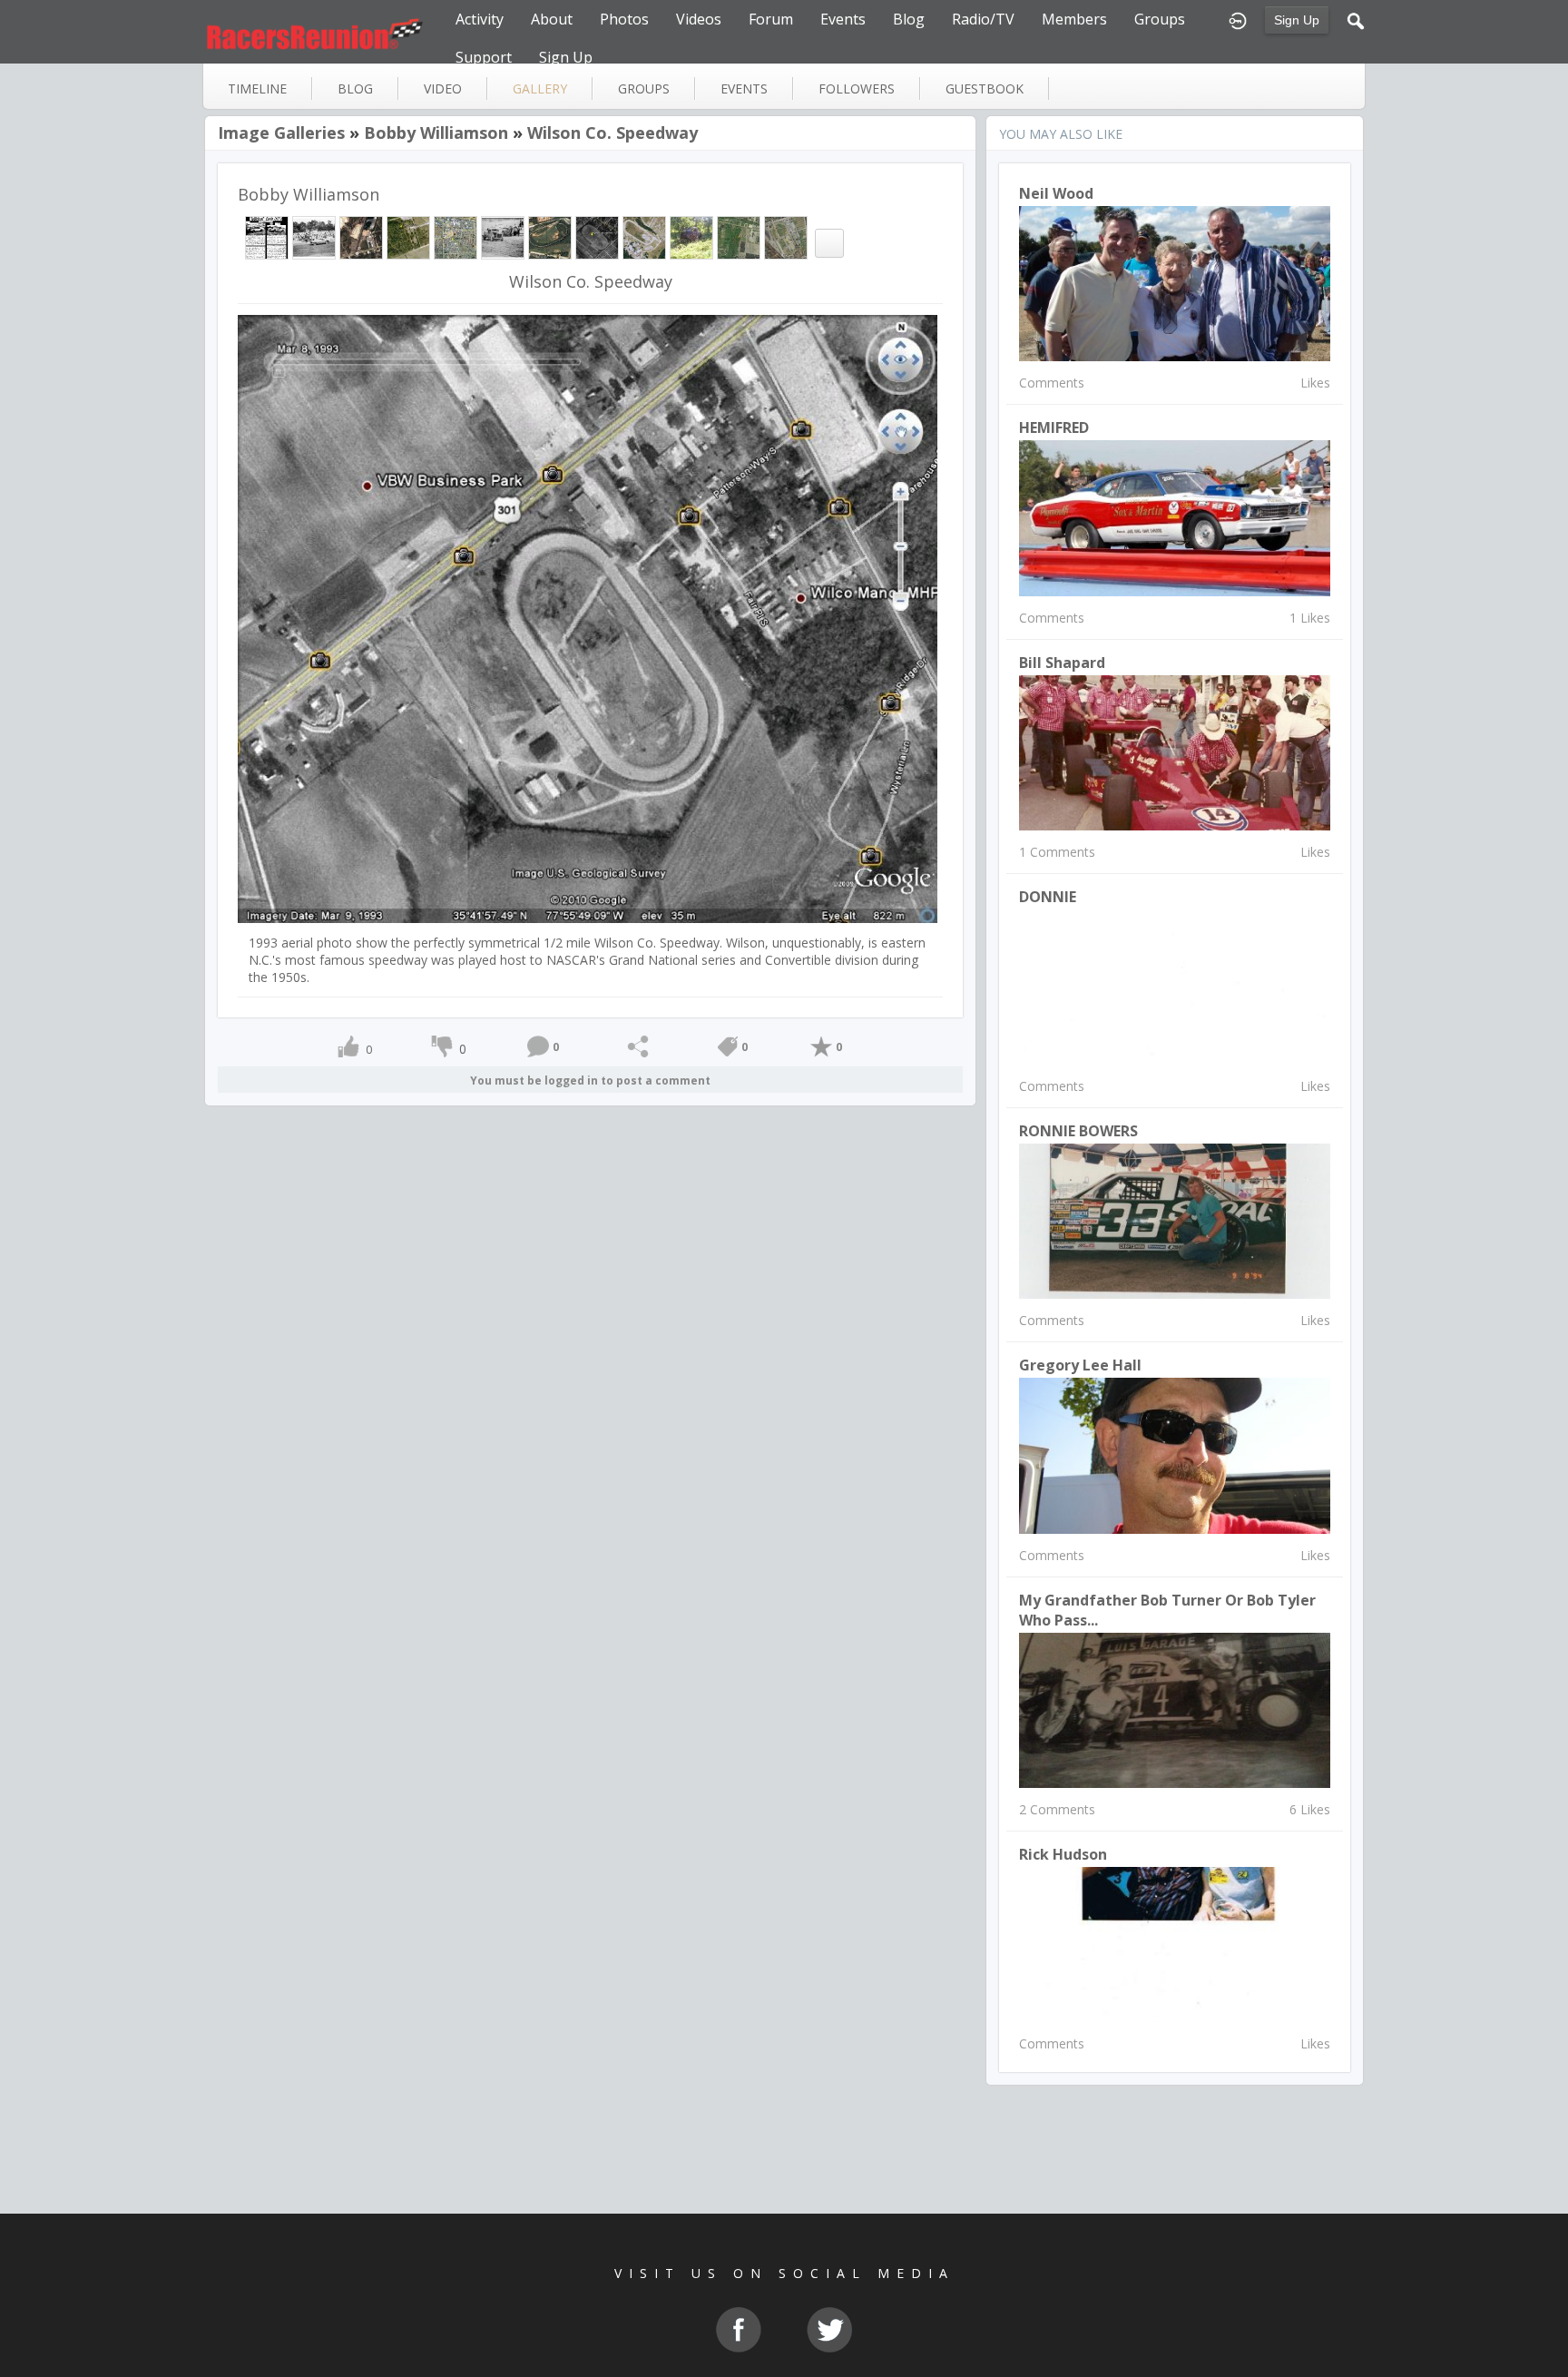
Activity (480, 19)
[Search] (1356, 19)
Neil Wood (1056, 193)
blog (355, 88)
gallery (540, 88)
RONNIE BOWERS (1078, 1131)
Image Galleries (281, 133)
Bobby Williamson (436, 133)
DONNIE (1048, 897)
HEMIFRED (1054, 427)
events (744, 88)
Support (484, 57)
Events (843, 19)
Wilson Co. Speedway (612, 133)
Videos (699, 19)
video (443, 88)
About (552, 19)
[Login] (1238, 19)
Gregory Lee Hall (1080, 1365)
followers (857, 88)
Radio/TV (983, 19)
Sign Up (1297, 20)
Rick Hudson (1063, 1854)
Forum (771, 19)
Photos (624, 19)
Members (1074, 19)
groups (644, 88)
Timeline (257, 88)
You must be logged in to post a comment (590, 1080)
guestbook (985, 88)
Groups (1160, 19)
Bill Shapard (1062, 663)
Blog (909, 19)
